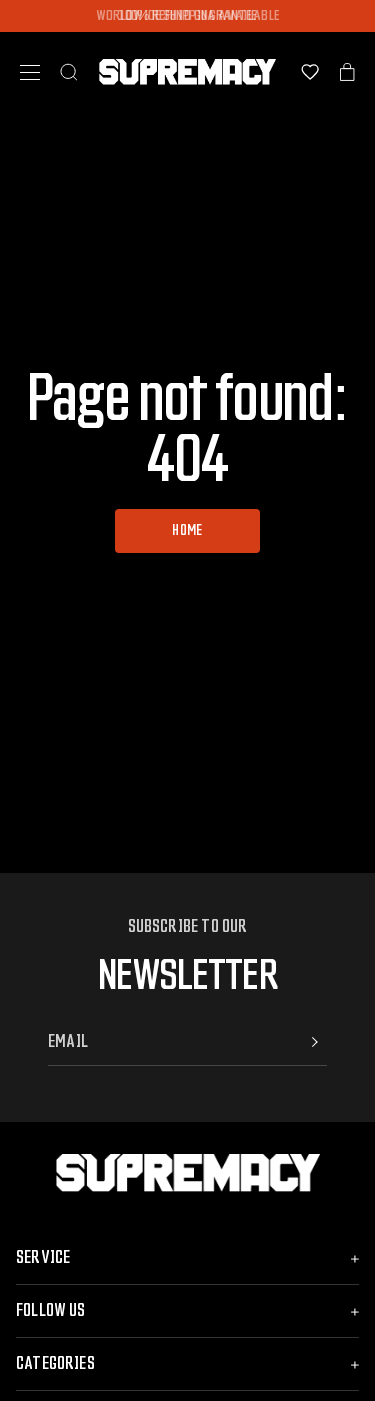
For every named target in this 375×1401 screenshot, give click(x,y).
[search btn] (69, 72)
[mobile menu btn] (30, 72)
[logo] (187, 72)
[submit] (315, 1042)
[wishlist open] (310, 72)
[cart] (347, 72)
